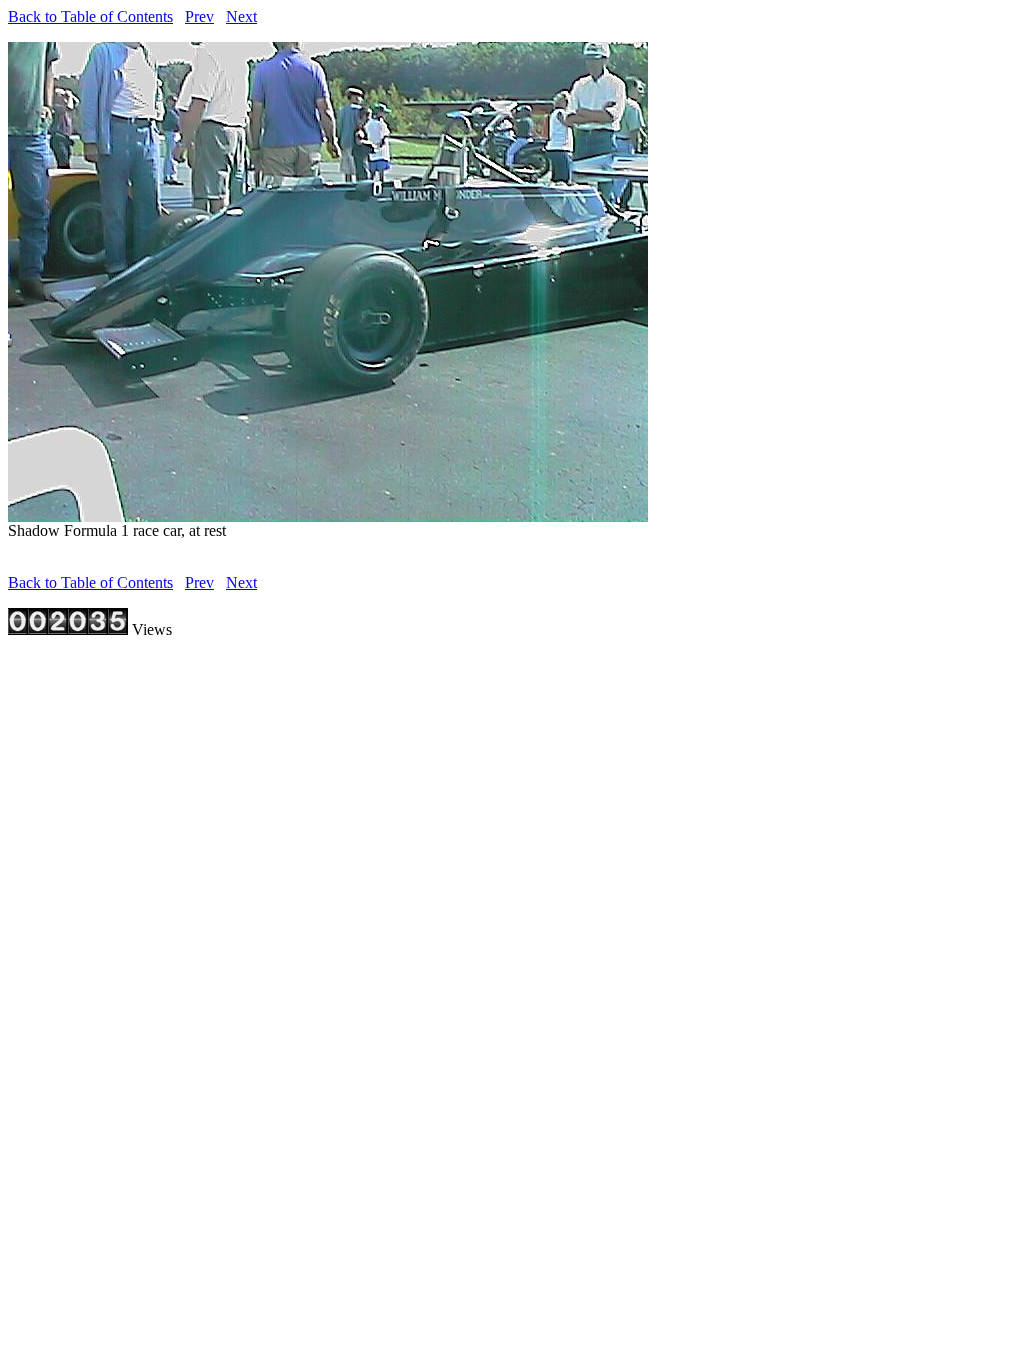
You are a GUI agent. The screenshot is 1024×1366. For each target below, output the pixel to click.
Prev (199, 16)
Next (241, 16)
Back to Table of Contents (90, 16)
